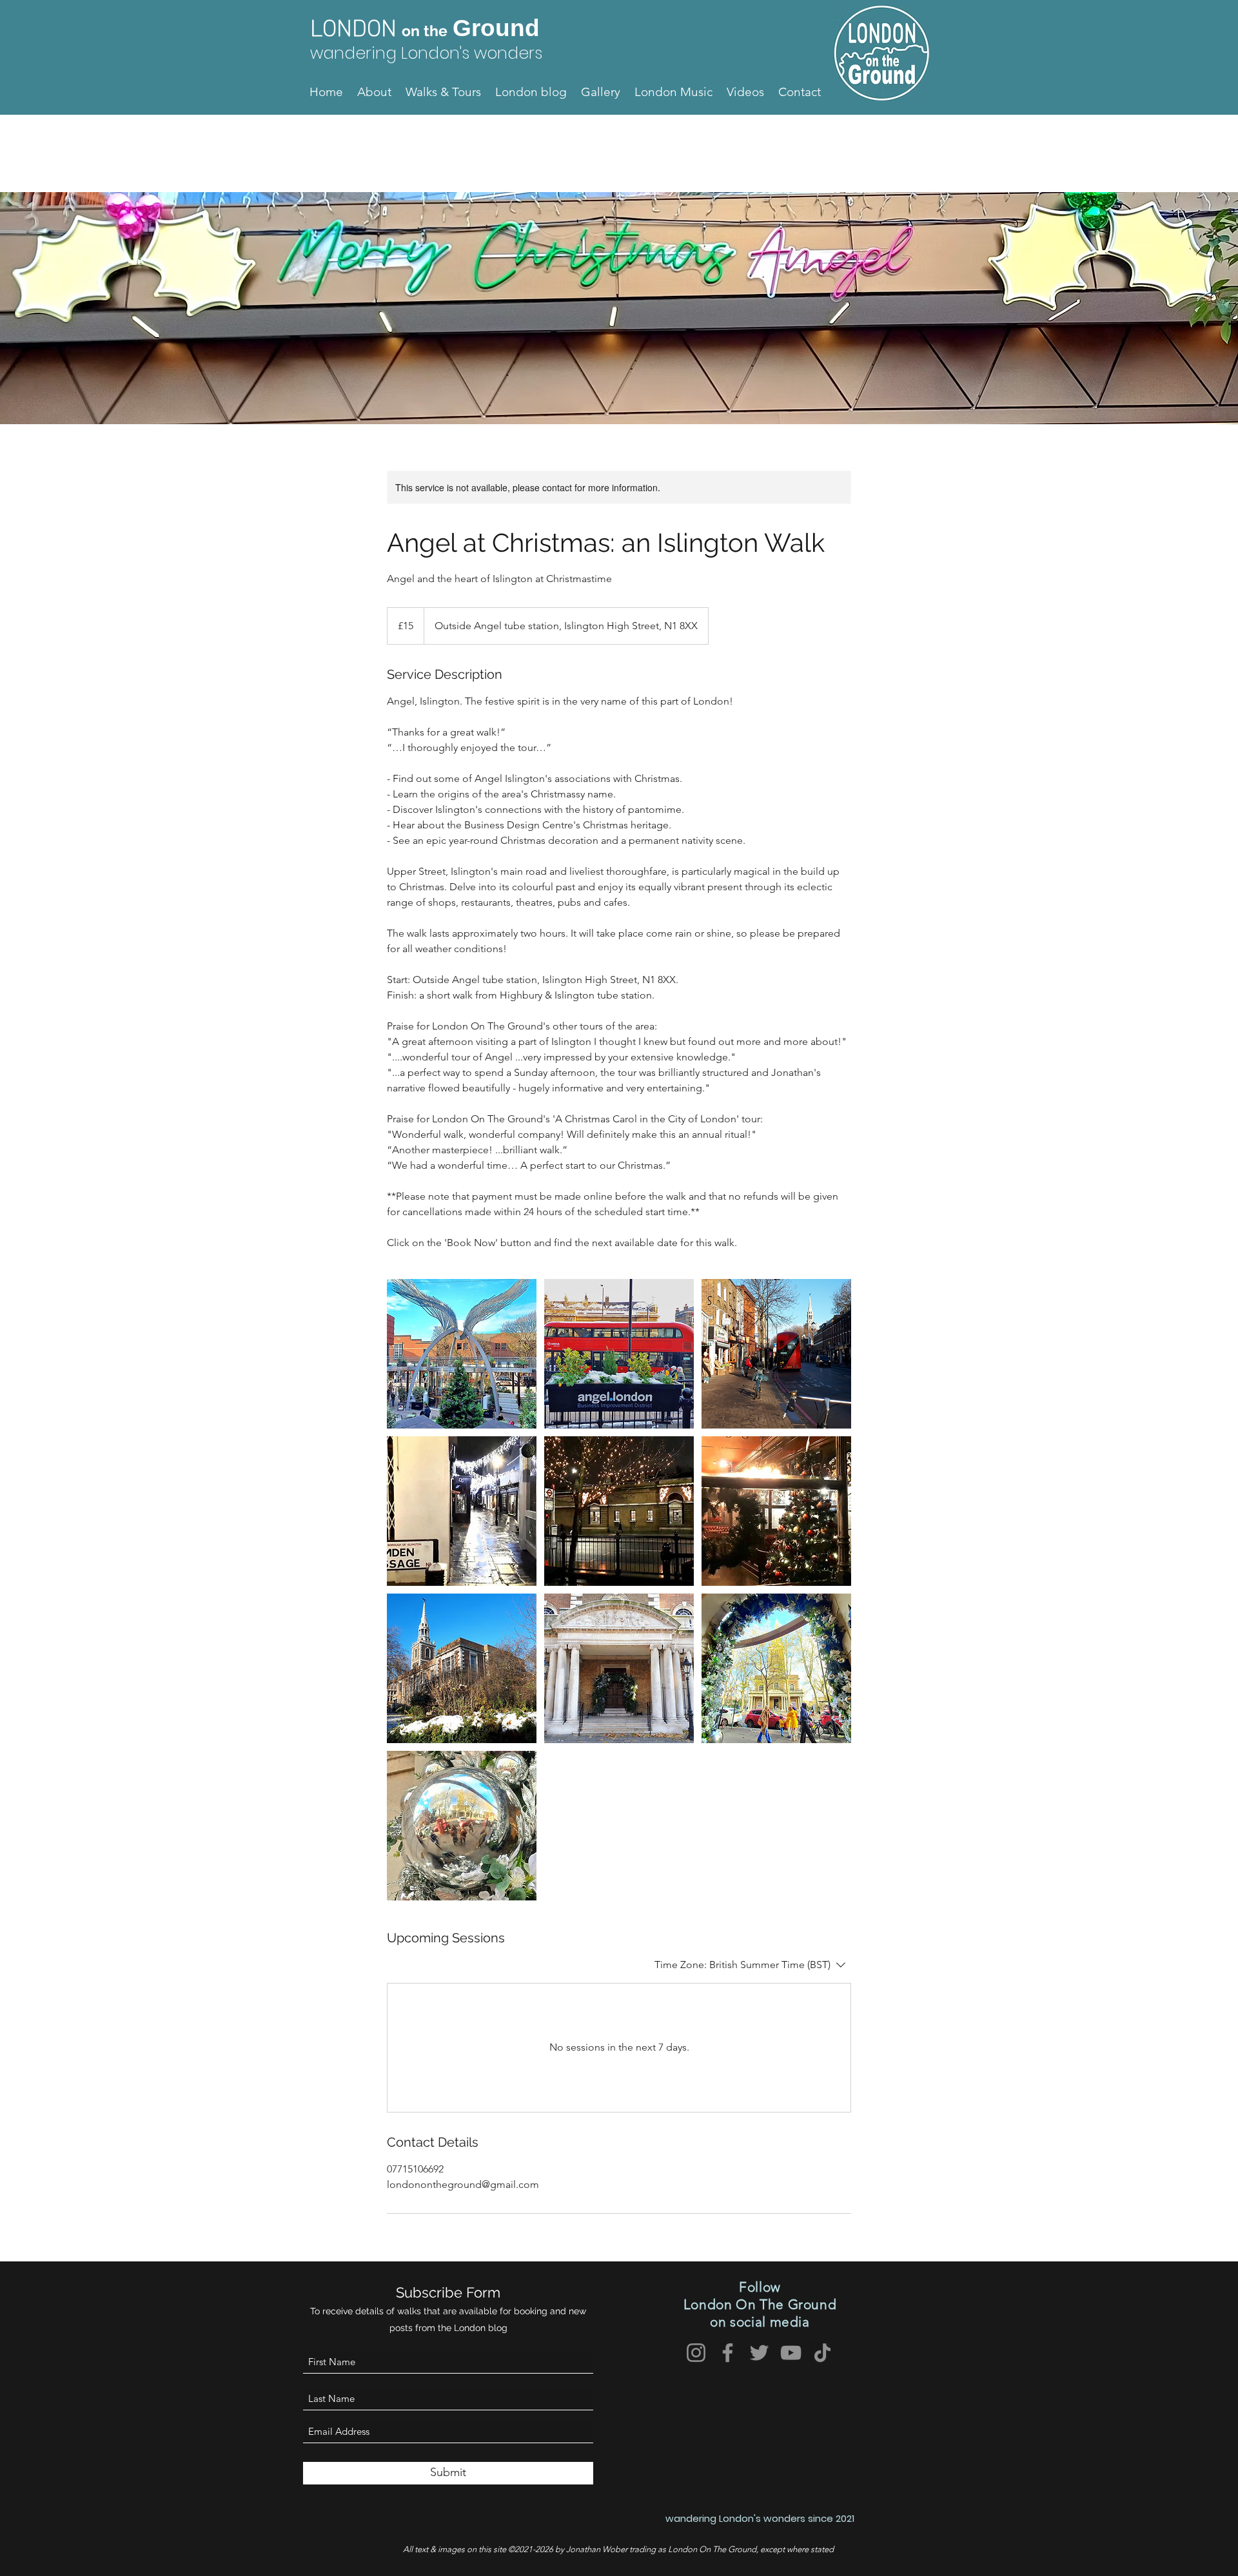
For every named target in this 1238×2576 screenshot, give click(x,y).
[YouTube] (791, 2353)
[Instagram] (696, 2353)
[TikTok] (822, 2353)
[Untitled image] (462, 1354)
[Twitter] (759, 2353)
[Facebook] (728, 2353)
